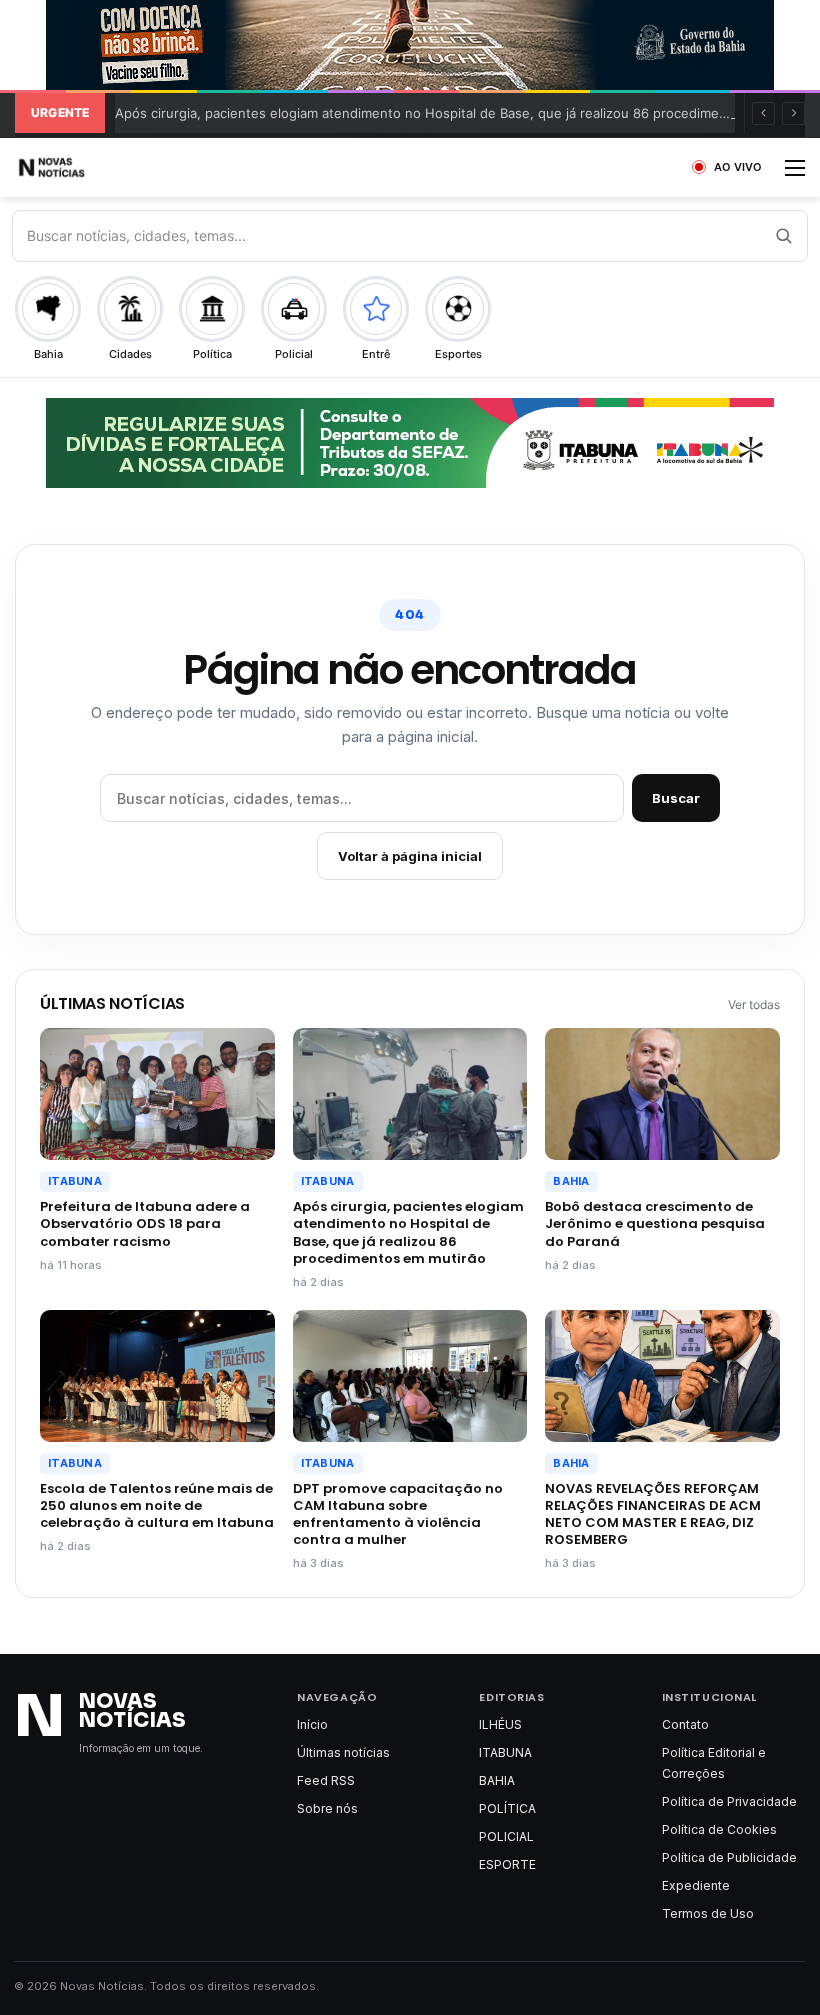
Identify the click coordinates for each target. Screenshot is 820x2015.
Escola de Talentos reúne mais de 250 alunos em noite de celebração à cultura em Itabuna (157, 1505)
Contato (685, 1724)
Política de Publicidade (729, 1857)
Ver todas (754, 1004)
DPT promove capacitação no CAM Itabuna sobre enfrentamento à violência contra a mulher (398, 1514)
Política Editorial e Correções (714, 1763)
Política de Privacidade (729, 1801)
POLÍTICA (507, 1808)
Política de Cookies (719, 1829)
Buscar (676, 798)
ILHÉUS (500, 1724)
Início (312, 1724)
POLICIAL (506, 1836)
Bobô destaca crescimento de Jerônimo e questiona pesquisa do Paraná (655, 1223)
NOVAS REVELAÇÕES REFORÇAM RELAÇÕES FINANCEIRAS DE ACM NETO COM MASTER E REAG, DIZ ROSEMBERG (653, 1514)
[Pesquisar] (783, 236)
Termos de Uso (708, 1913)
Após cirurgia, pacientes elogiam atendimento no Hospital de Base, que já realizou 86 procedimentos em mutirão (408, 1232)
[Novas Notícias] (75, 167)
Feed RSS (326, 1780)
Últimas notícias (343, 1752)
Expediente (696, 1885)
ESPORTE (507, 1864)
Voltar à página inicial (410, 856)
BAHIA (571, 1181)
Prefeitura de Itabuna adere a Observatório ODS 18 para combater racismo (145, 1223)
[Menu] (795, 174)
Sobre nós (327, 1808)
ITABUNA (75, 1181)
